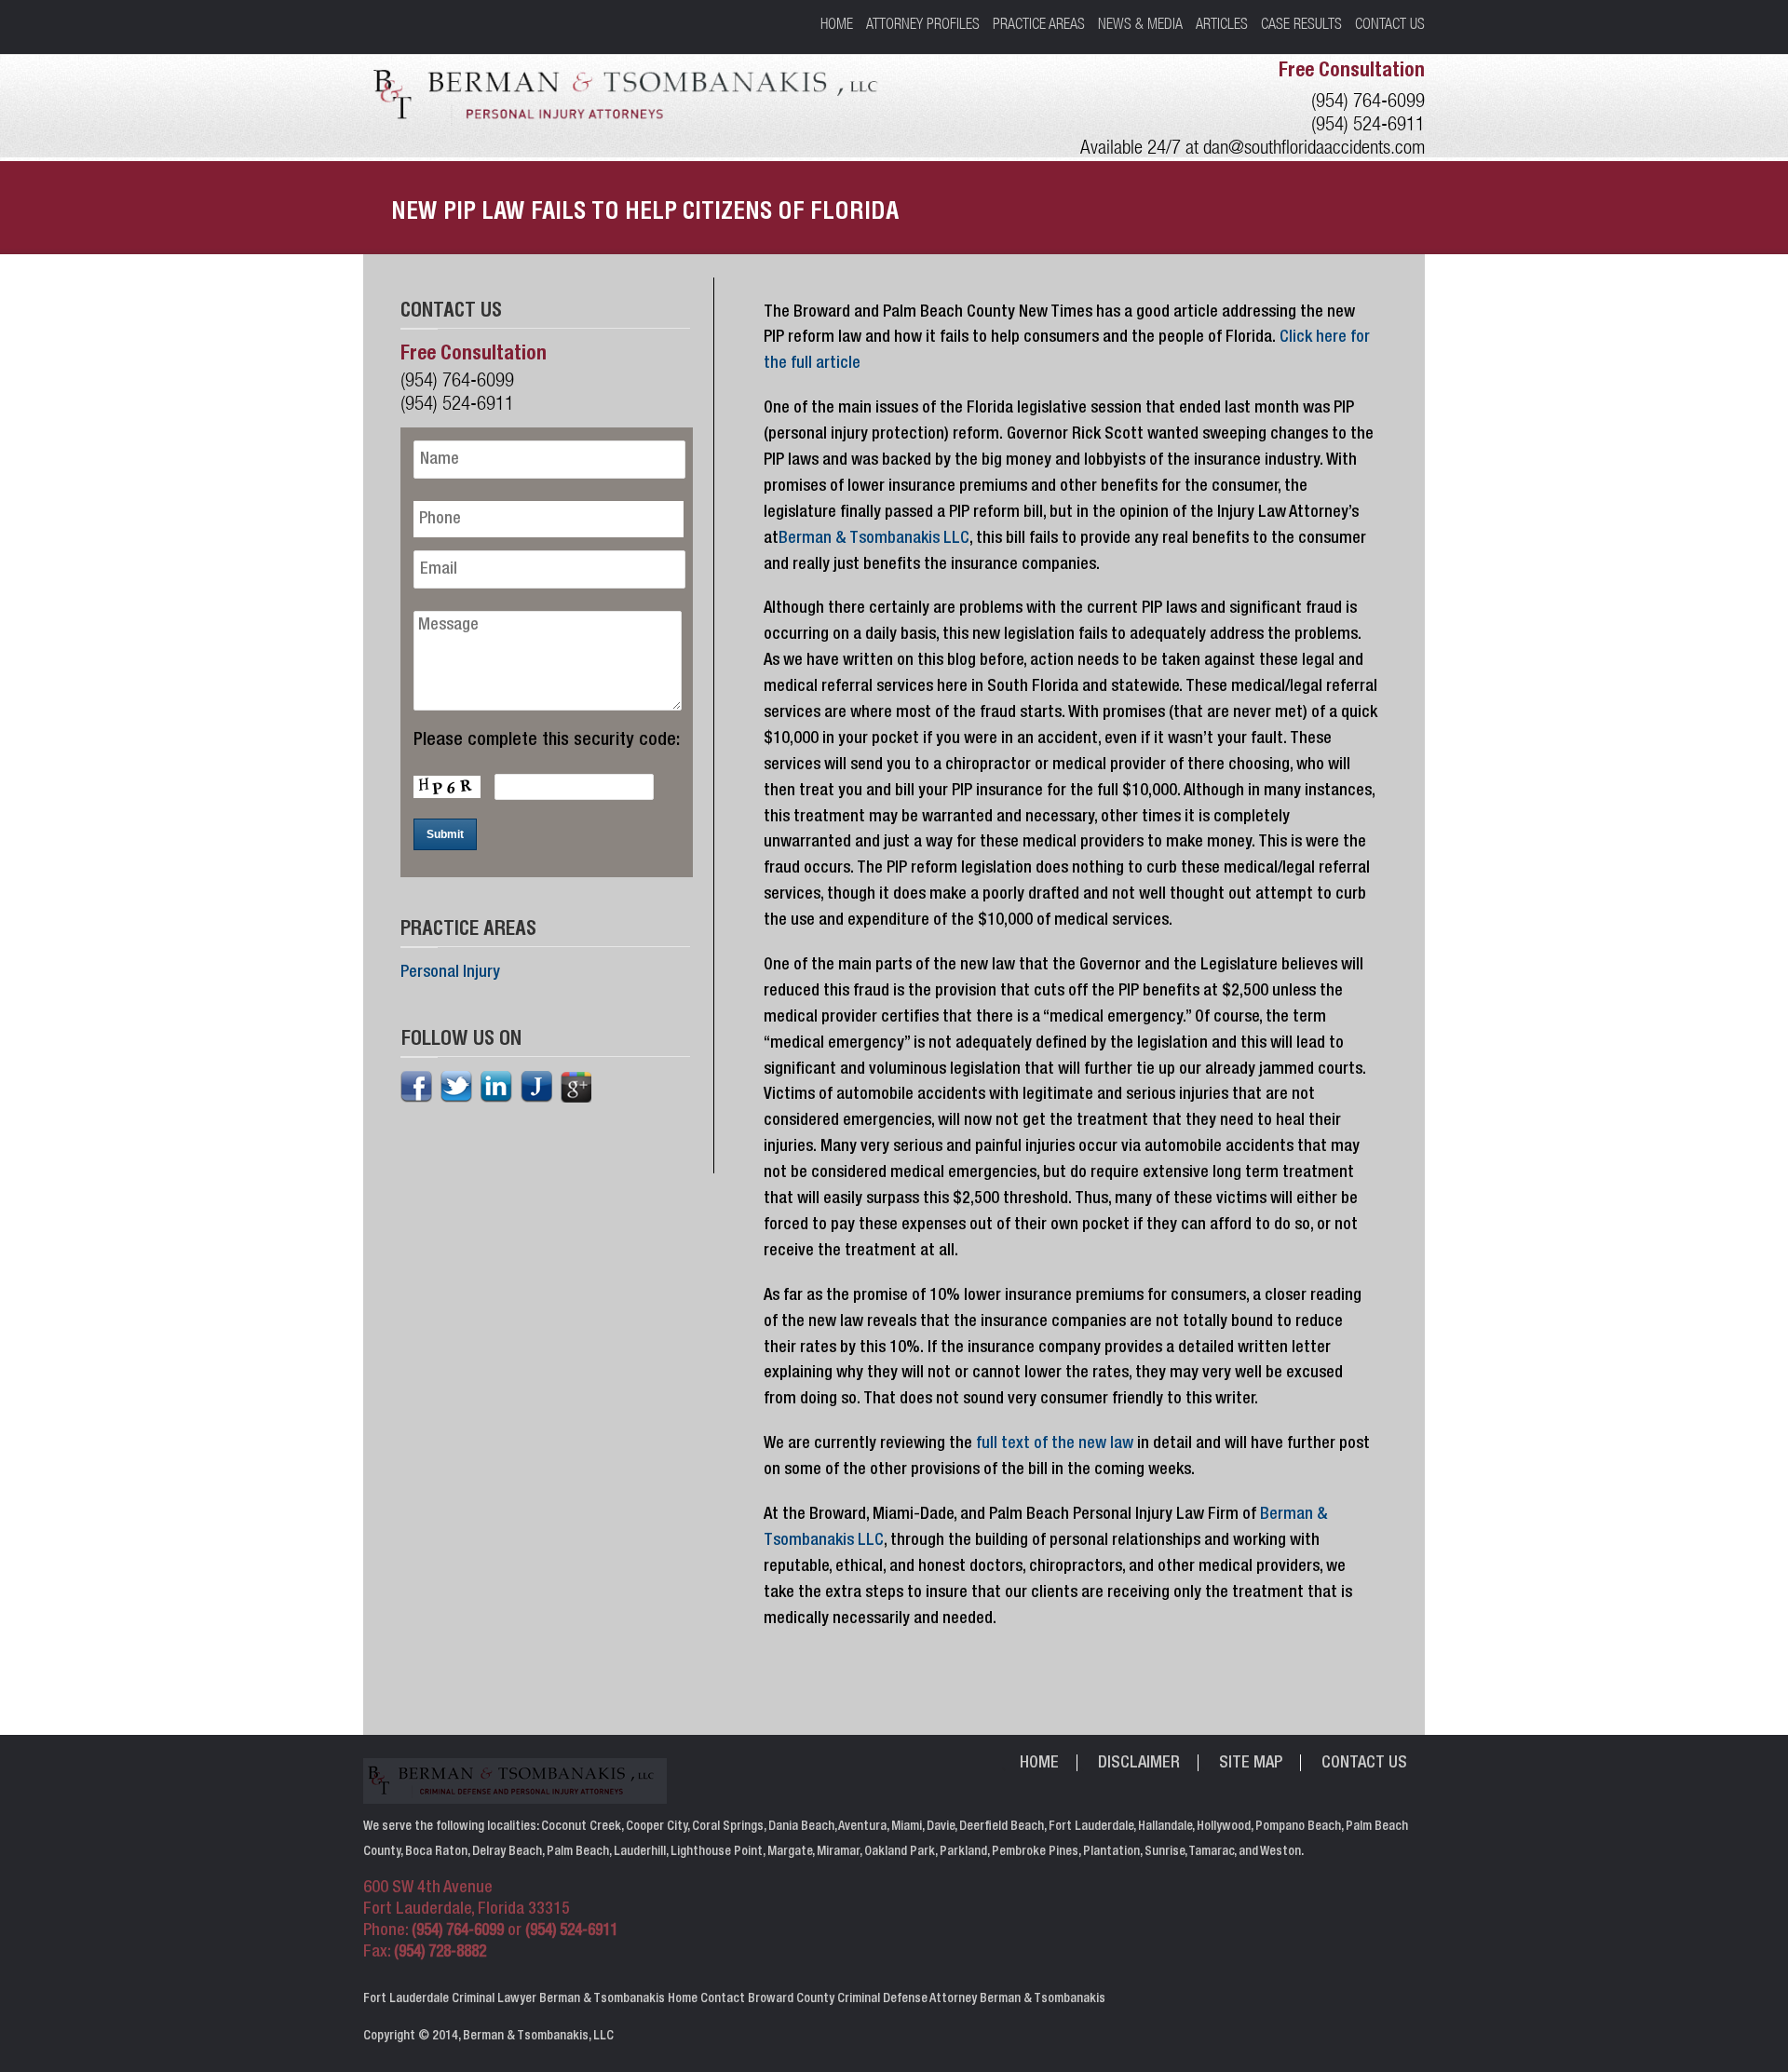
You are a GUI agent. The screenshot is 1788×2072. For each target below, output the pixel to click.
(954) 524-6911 (1368, 123)
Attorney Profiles (923, 23)
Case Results (1301, 23)
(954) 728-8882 (440, 1953)
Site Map (1251, 1764)
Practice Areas (1039, 23)
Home (837, 23)
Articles (1222, 23)
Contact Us (1390, 23)
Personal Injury (450, 973)
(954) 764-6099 (1368, 100)
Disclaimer (1139, 1764)
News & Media (1140, 23)
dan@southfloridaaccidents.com (1314, 147)
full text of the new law (1055, 1444)
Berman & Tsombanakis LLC (874, 539)
